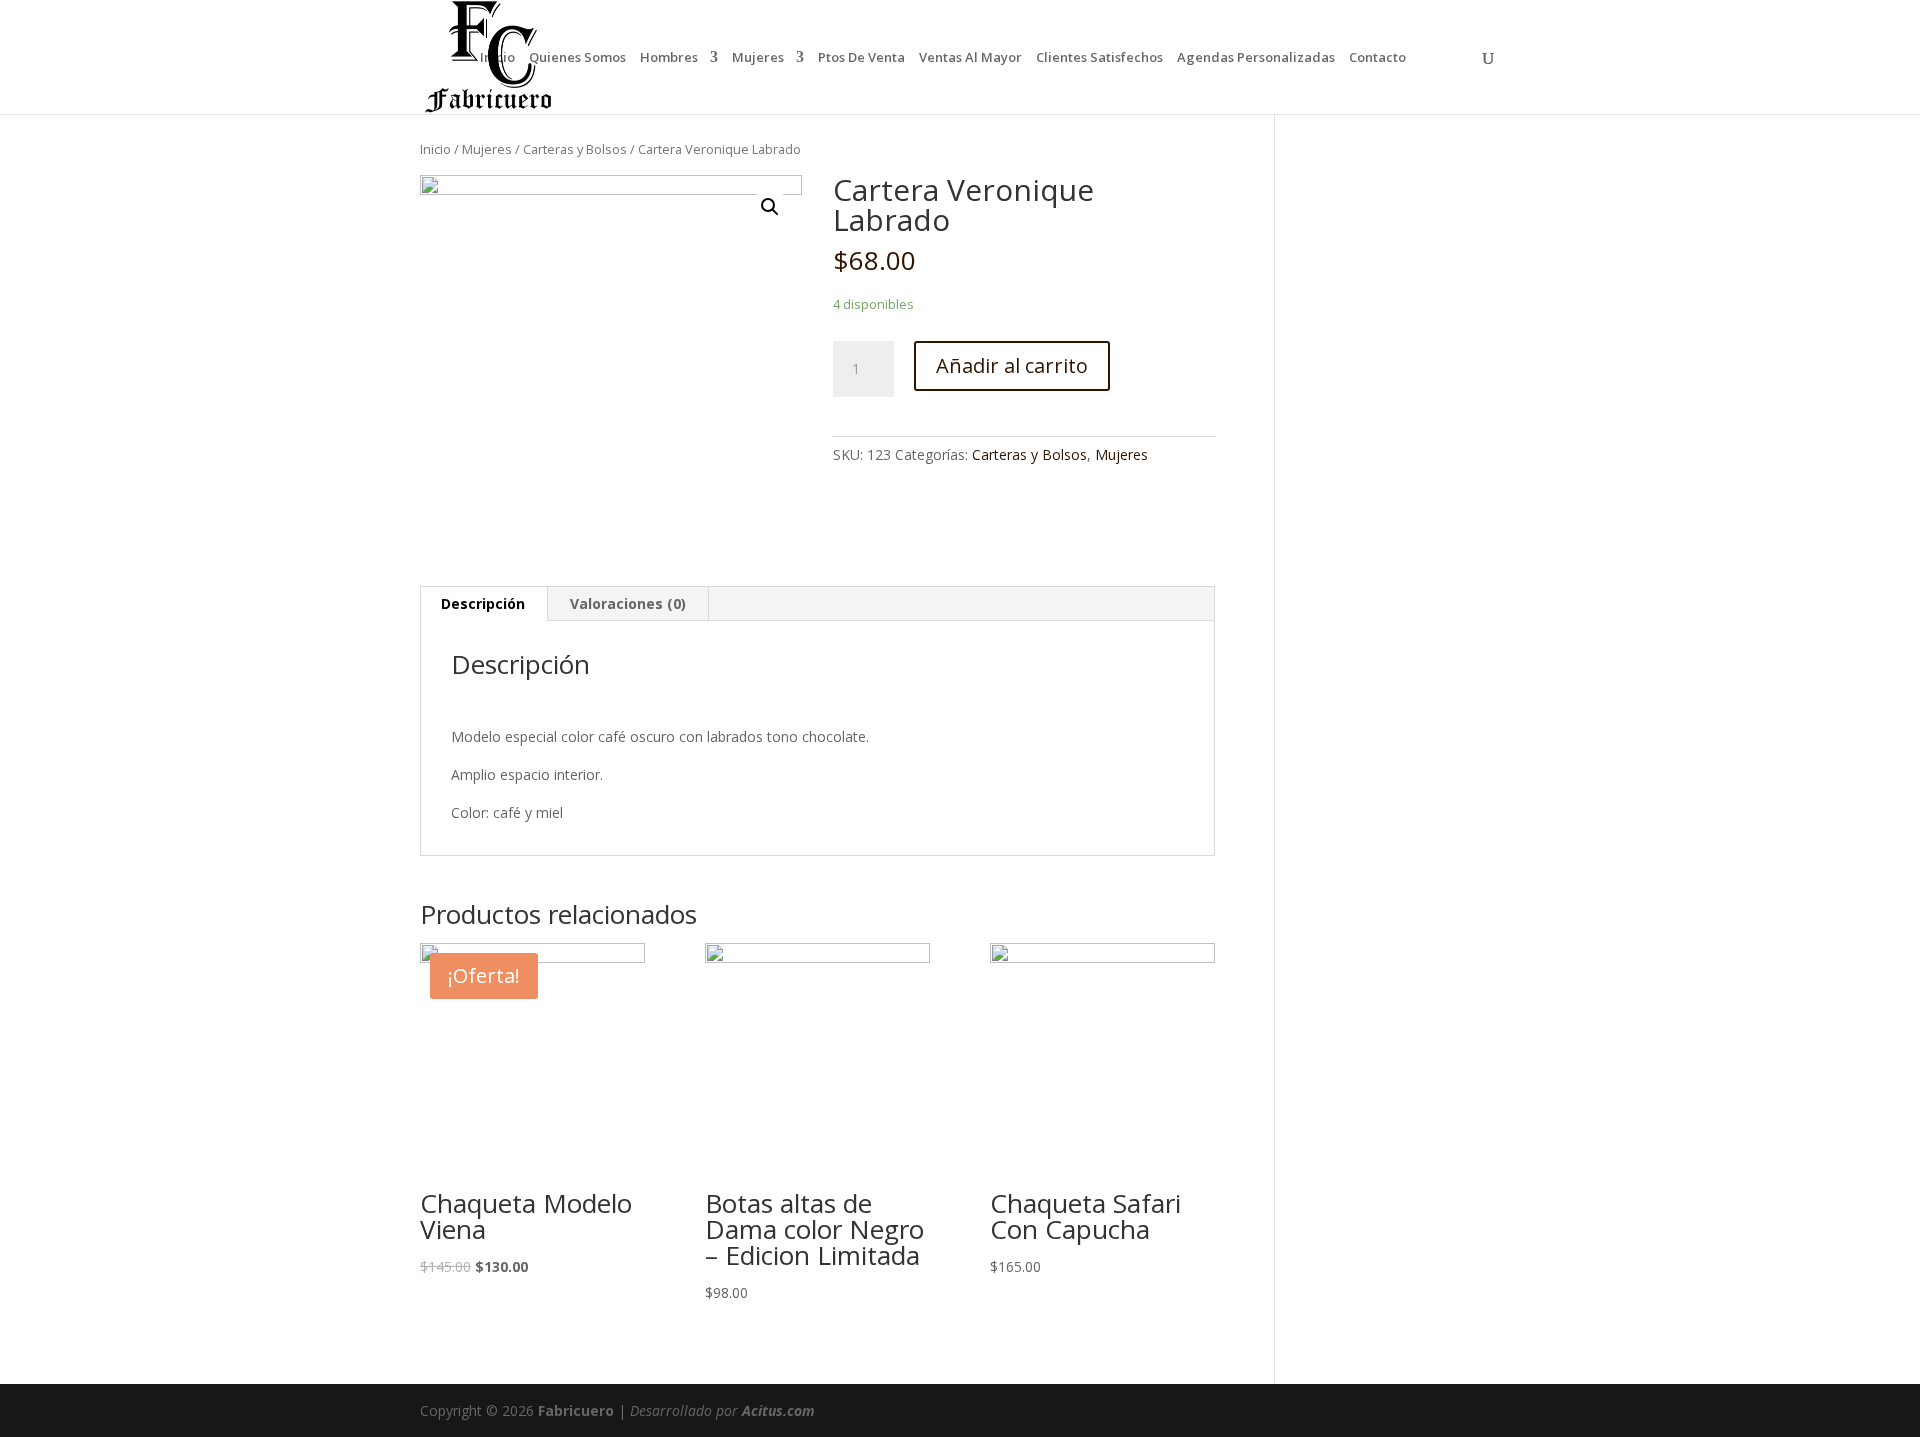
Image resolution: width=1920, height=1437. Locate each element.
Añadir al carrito (1012, 365)
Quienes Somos (577, 58)
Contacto (1377, 58)
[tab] (483, 604)
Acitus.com (778, 1410)
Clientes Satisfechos (1099, 58)
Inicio (497, 58)
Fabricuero (576, 1410)
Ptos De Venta (861, 58)
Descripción (483, 603)
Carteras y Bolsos (575, 149)
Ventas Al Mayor (970, 58)
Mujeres (758, 58)
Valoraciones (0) (628, 603)
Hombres (669, 58)
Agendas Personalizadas (1256, 58)
